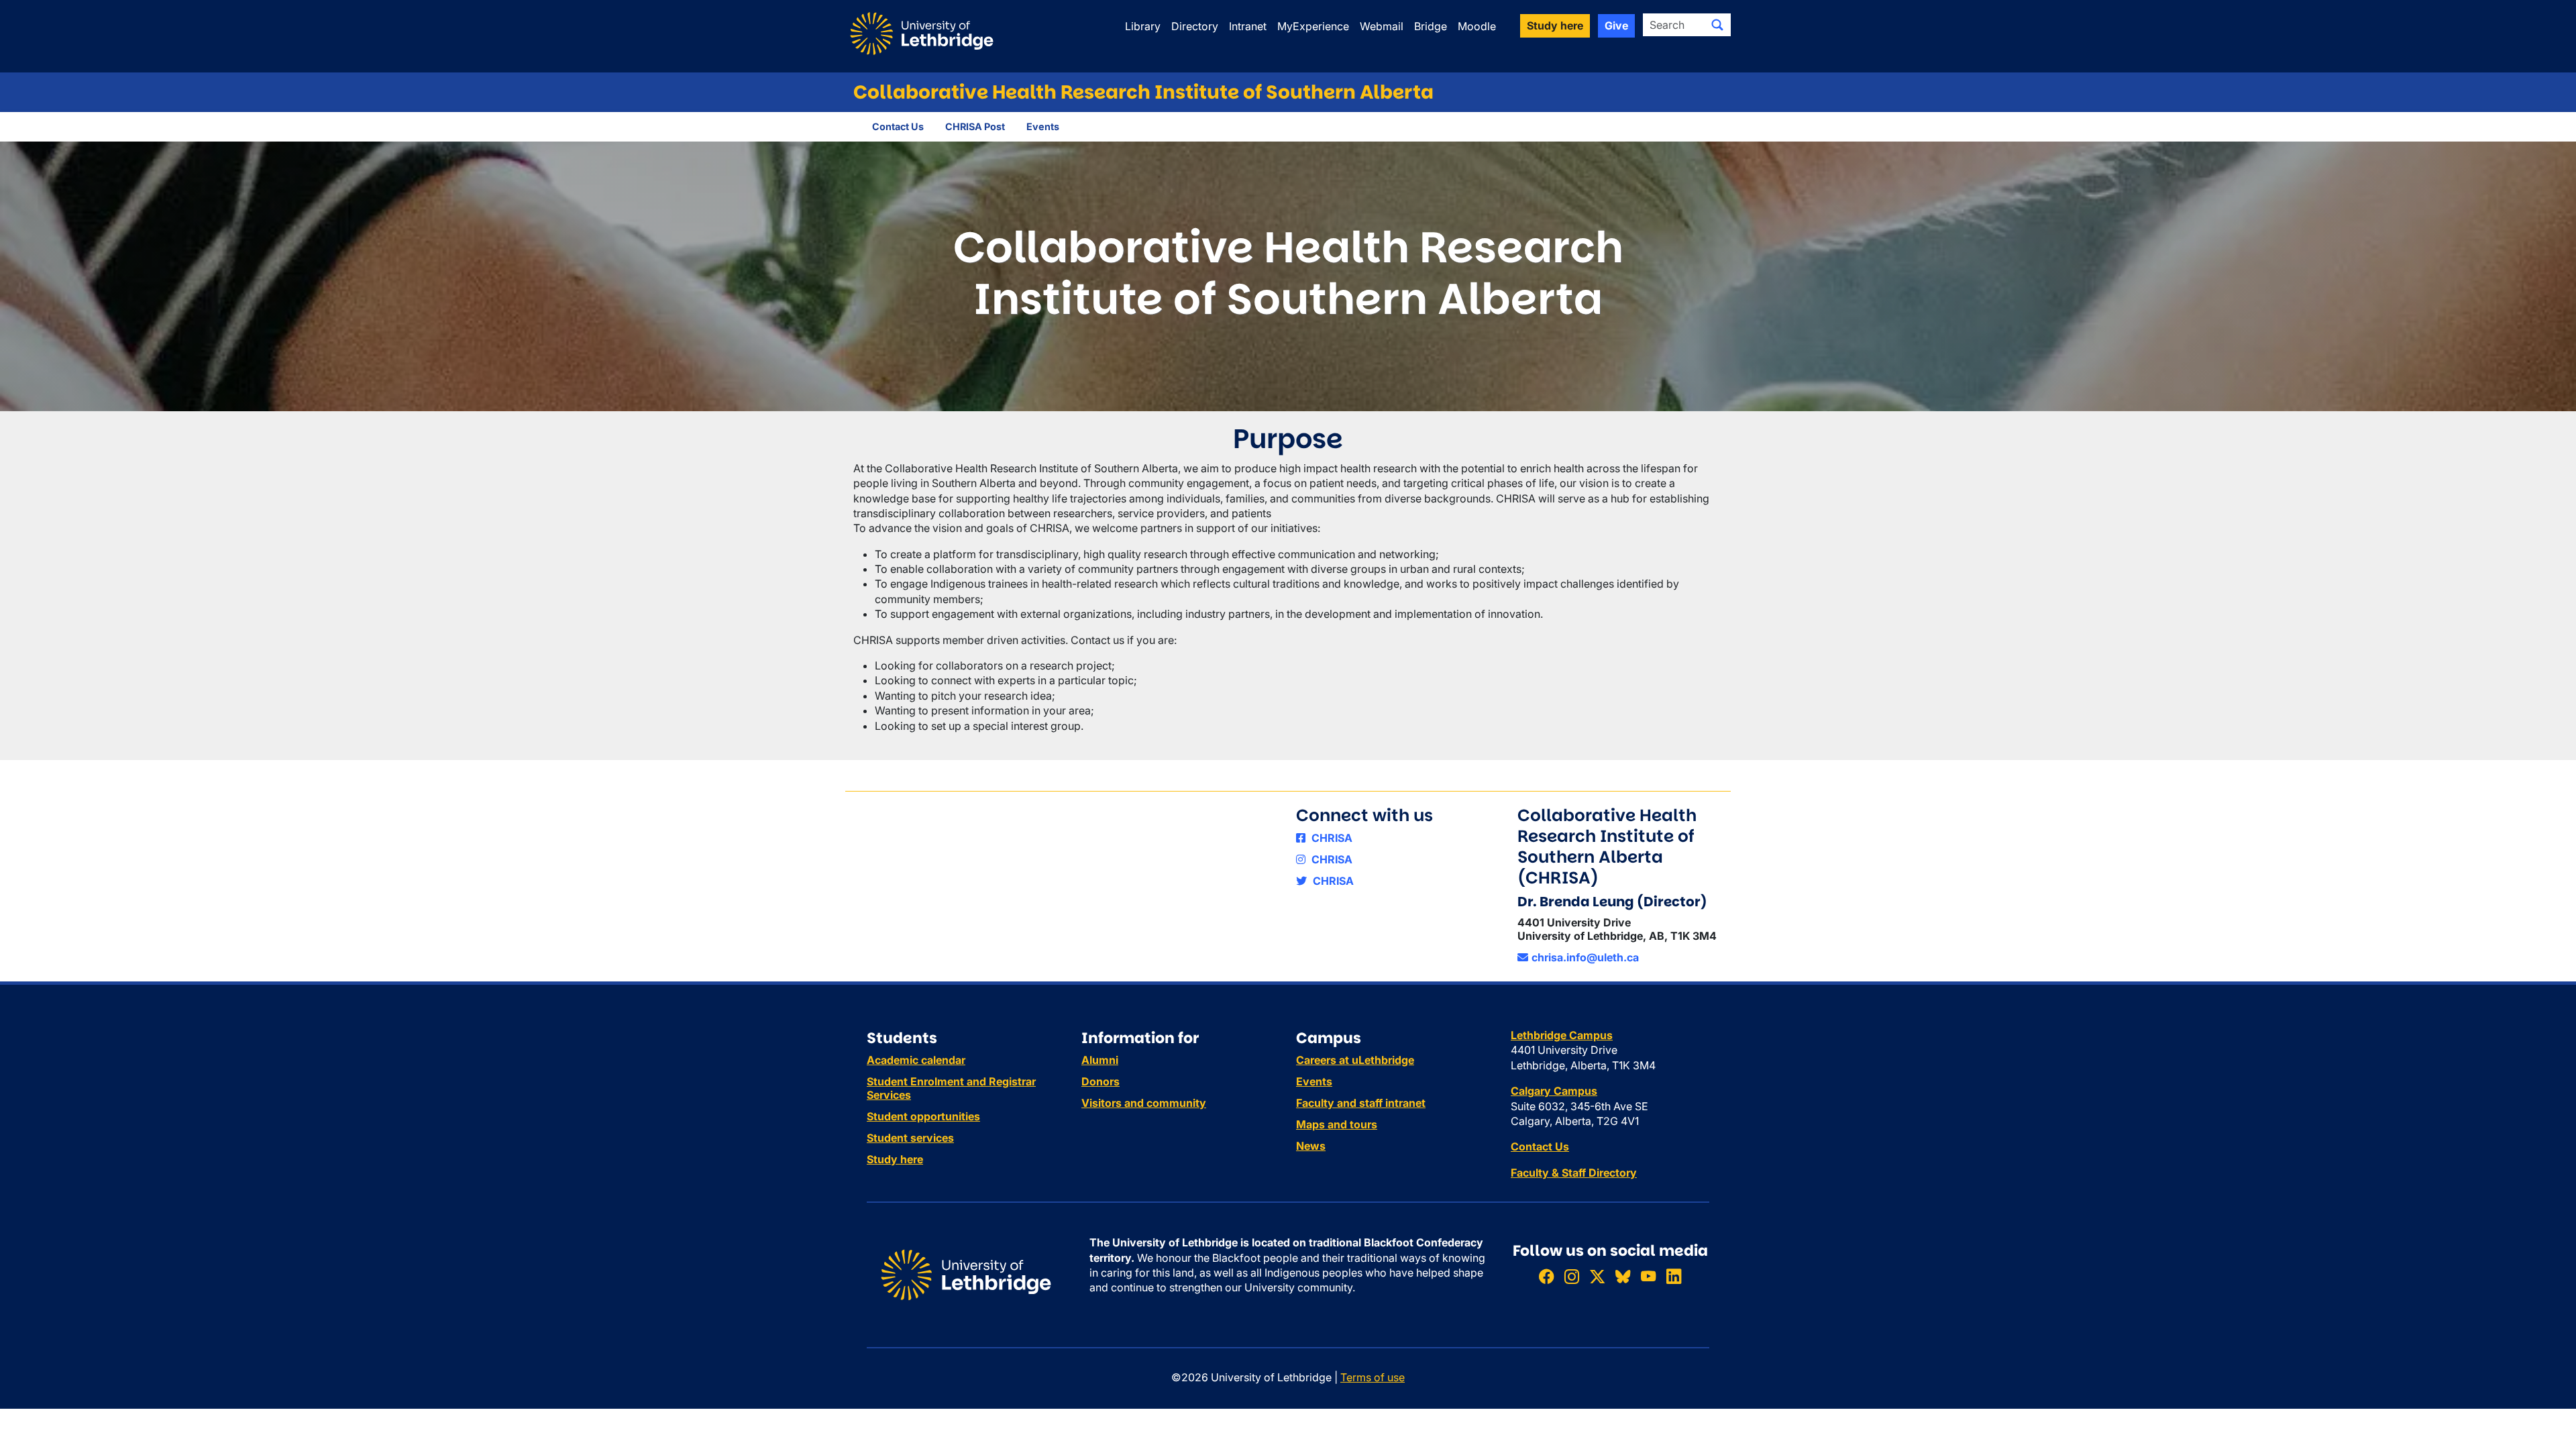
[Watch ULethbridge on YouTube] (1648, 1276)
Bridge (1431, 26)
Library (1143, 26)
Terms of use (1373, 1377)
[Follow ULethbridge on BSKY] (1623, 1276)
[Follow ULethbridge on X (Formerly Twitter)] (1597, 1276)
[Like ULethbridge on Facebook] (1546, 1276)
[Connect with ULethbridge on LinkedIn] (1674, 1276)
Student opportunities (923, 1116)
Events (1043, 126)
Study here (895, 1159)
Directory (1195, 26)
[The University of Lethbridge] (966, 1274)
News (1311, 1146)
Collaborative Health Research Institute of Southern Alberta (1143, 92)
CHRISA (1331, 838)
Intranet (1248, 26)
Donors (1101, 1081)
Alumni (1100, 1060)
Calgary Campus (1554, 1091)
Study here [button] (1555, 25)
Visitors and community (1144, 1103)
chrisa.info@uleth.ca (1585, 957)
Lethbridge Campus (1562, 1035)
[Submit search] (1717, 25)
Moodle (1477, 26)
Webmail (1382, 26)
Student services (910, 1138)
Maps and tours (1337, 1124)
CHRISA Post (975, 126)
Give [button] (1616, 25)
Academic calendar (916, 1060)
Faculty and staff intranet (1361, 1103)
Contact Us (898, 126)
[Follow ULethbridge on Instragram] (1572, 1276)
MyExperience (1313, 26)
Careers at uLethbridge (1355, 1060)
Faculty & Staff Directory (1574, 1173)
